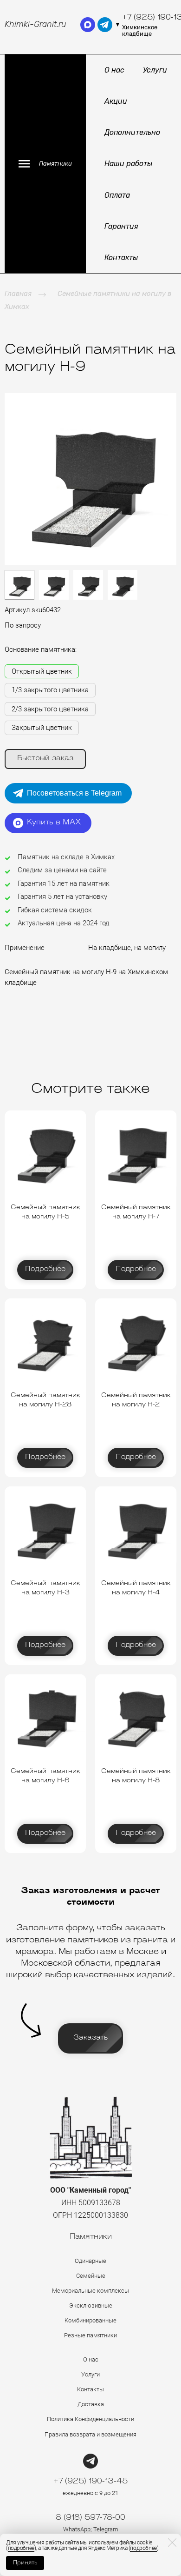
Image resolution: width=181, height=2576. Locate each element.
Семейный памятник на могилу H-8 (136, 1776)
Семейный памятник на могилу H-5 (45, 1212)
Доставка (91, 2404)
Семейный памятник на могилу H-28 (45, 1400)
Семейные (91, 2276)
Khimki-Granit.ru (36, 24)
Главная (18, 294)
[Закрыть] (172, 2543)
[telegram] (105, 25)
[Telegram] (90, 2461)
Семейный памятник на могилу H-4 (136, 1588)
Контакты (121, 258)
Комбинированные (90, 2320)
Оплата (117, 195)
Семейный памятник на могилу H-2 (136, 1400)
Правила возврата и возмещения (90, 2434)
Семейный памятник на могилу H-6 (45, 1776)
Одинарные (90, 2261)
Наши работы (128, 164)
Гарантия (121, 226)
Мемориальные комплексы (90, 2291)
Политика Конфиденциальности (90, 2419)
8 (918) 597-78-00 (90, 2518)
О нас (114, 70)
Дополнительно (132, 132)
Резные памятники (90, 2335)
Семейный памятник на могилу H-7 (136, 1212)
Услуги (155, 70)
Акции (116, 101)
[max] (88, 25)
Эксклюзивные (91, 2305)
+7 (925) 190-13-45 (90, 2482)
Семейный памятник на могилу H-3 (45, 1588)
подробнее (21, 2548)
